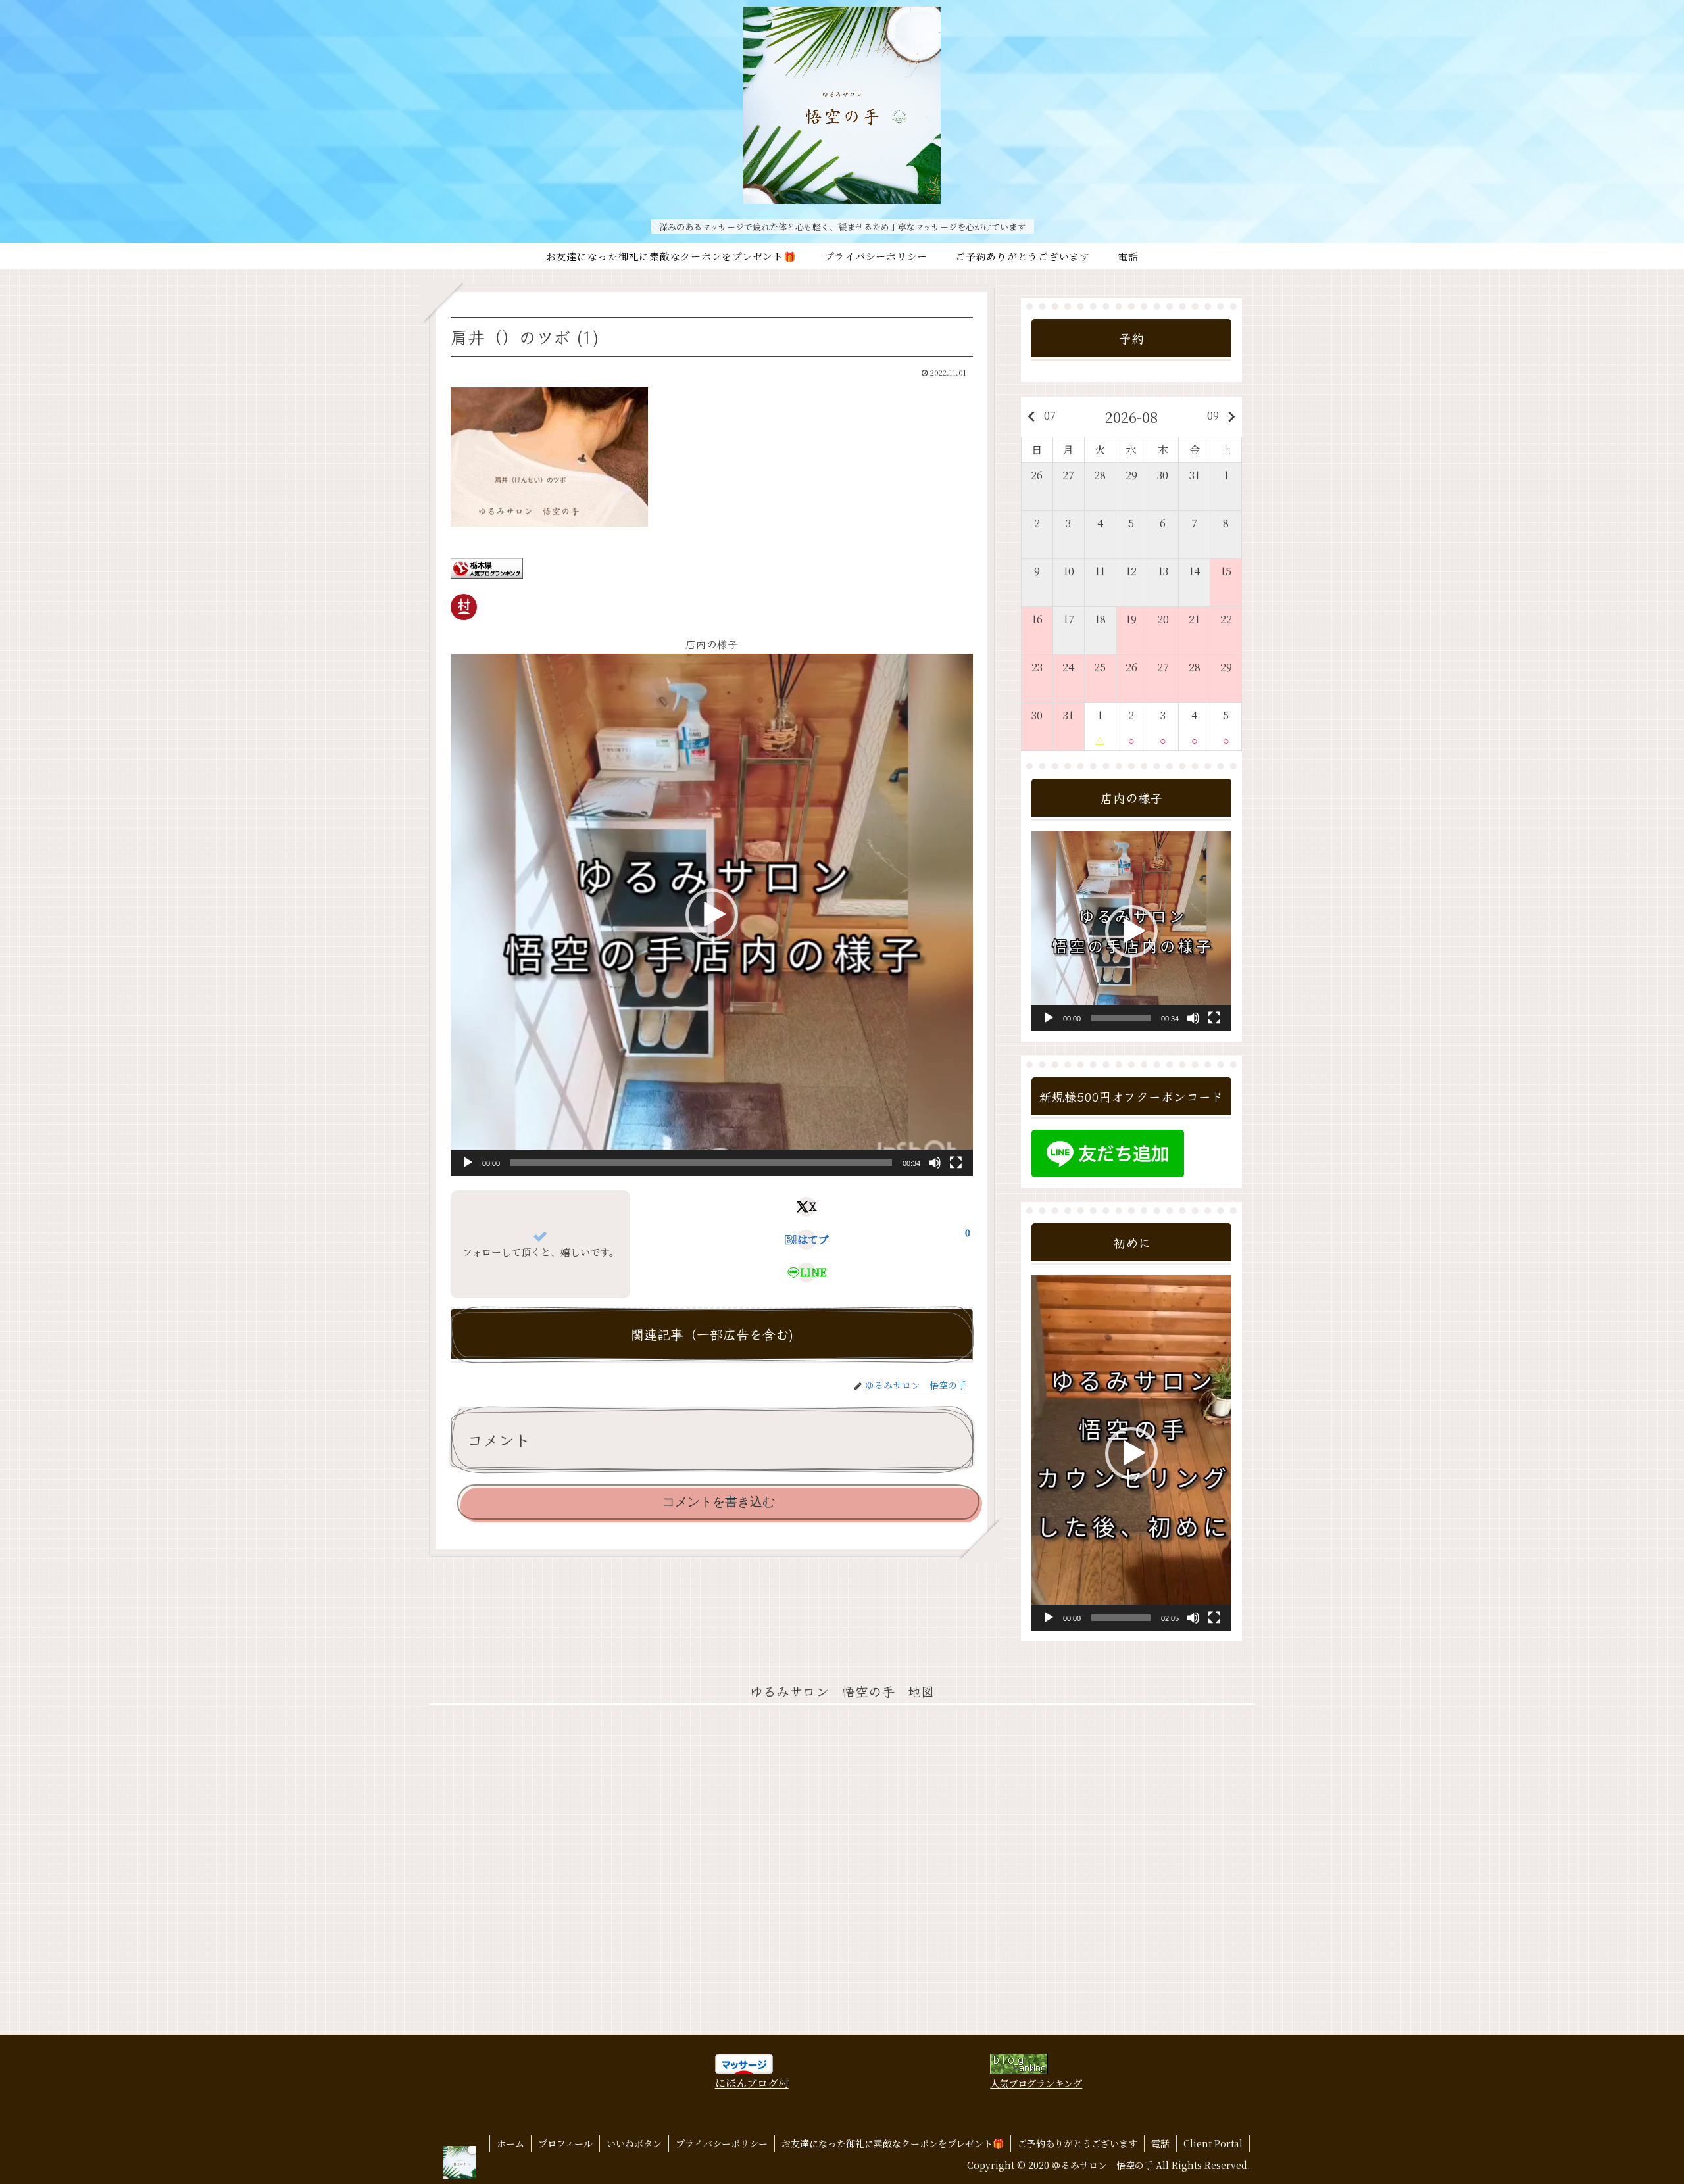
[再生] (468, 1163)
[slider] (701, 1163)
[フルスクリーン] (956, 1163)
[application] (712, 915)
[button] (712, 915)
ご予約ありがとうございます (1077, 2143)
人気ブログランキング (1036, 2083)
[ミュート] (935, 1163)
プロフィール (565, 2143)
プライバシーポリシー (722, 2143)
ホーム (510, 2143)
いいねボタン (634, 2143)
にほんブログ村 (752, 2083)
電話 (1160, 2143)
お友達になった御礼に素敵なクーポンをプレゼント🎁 (893, 2143)
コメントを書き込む (719, 1502)
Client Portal (1213, 2143)
